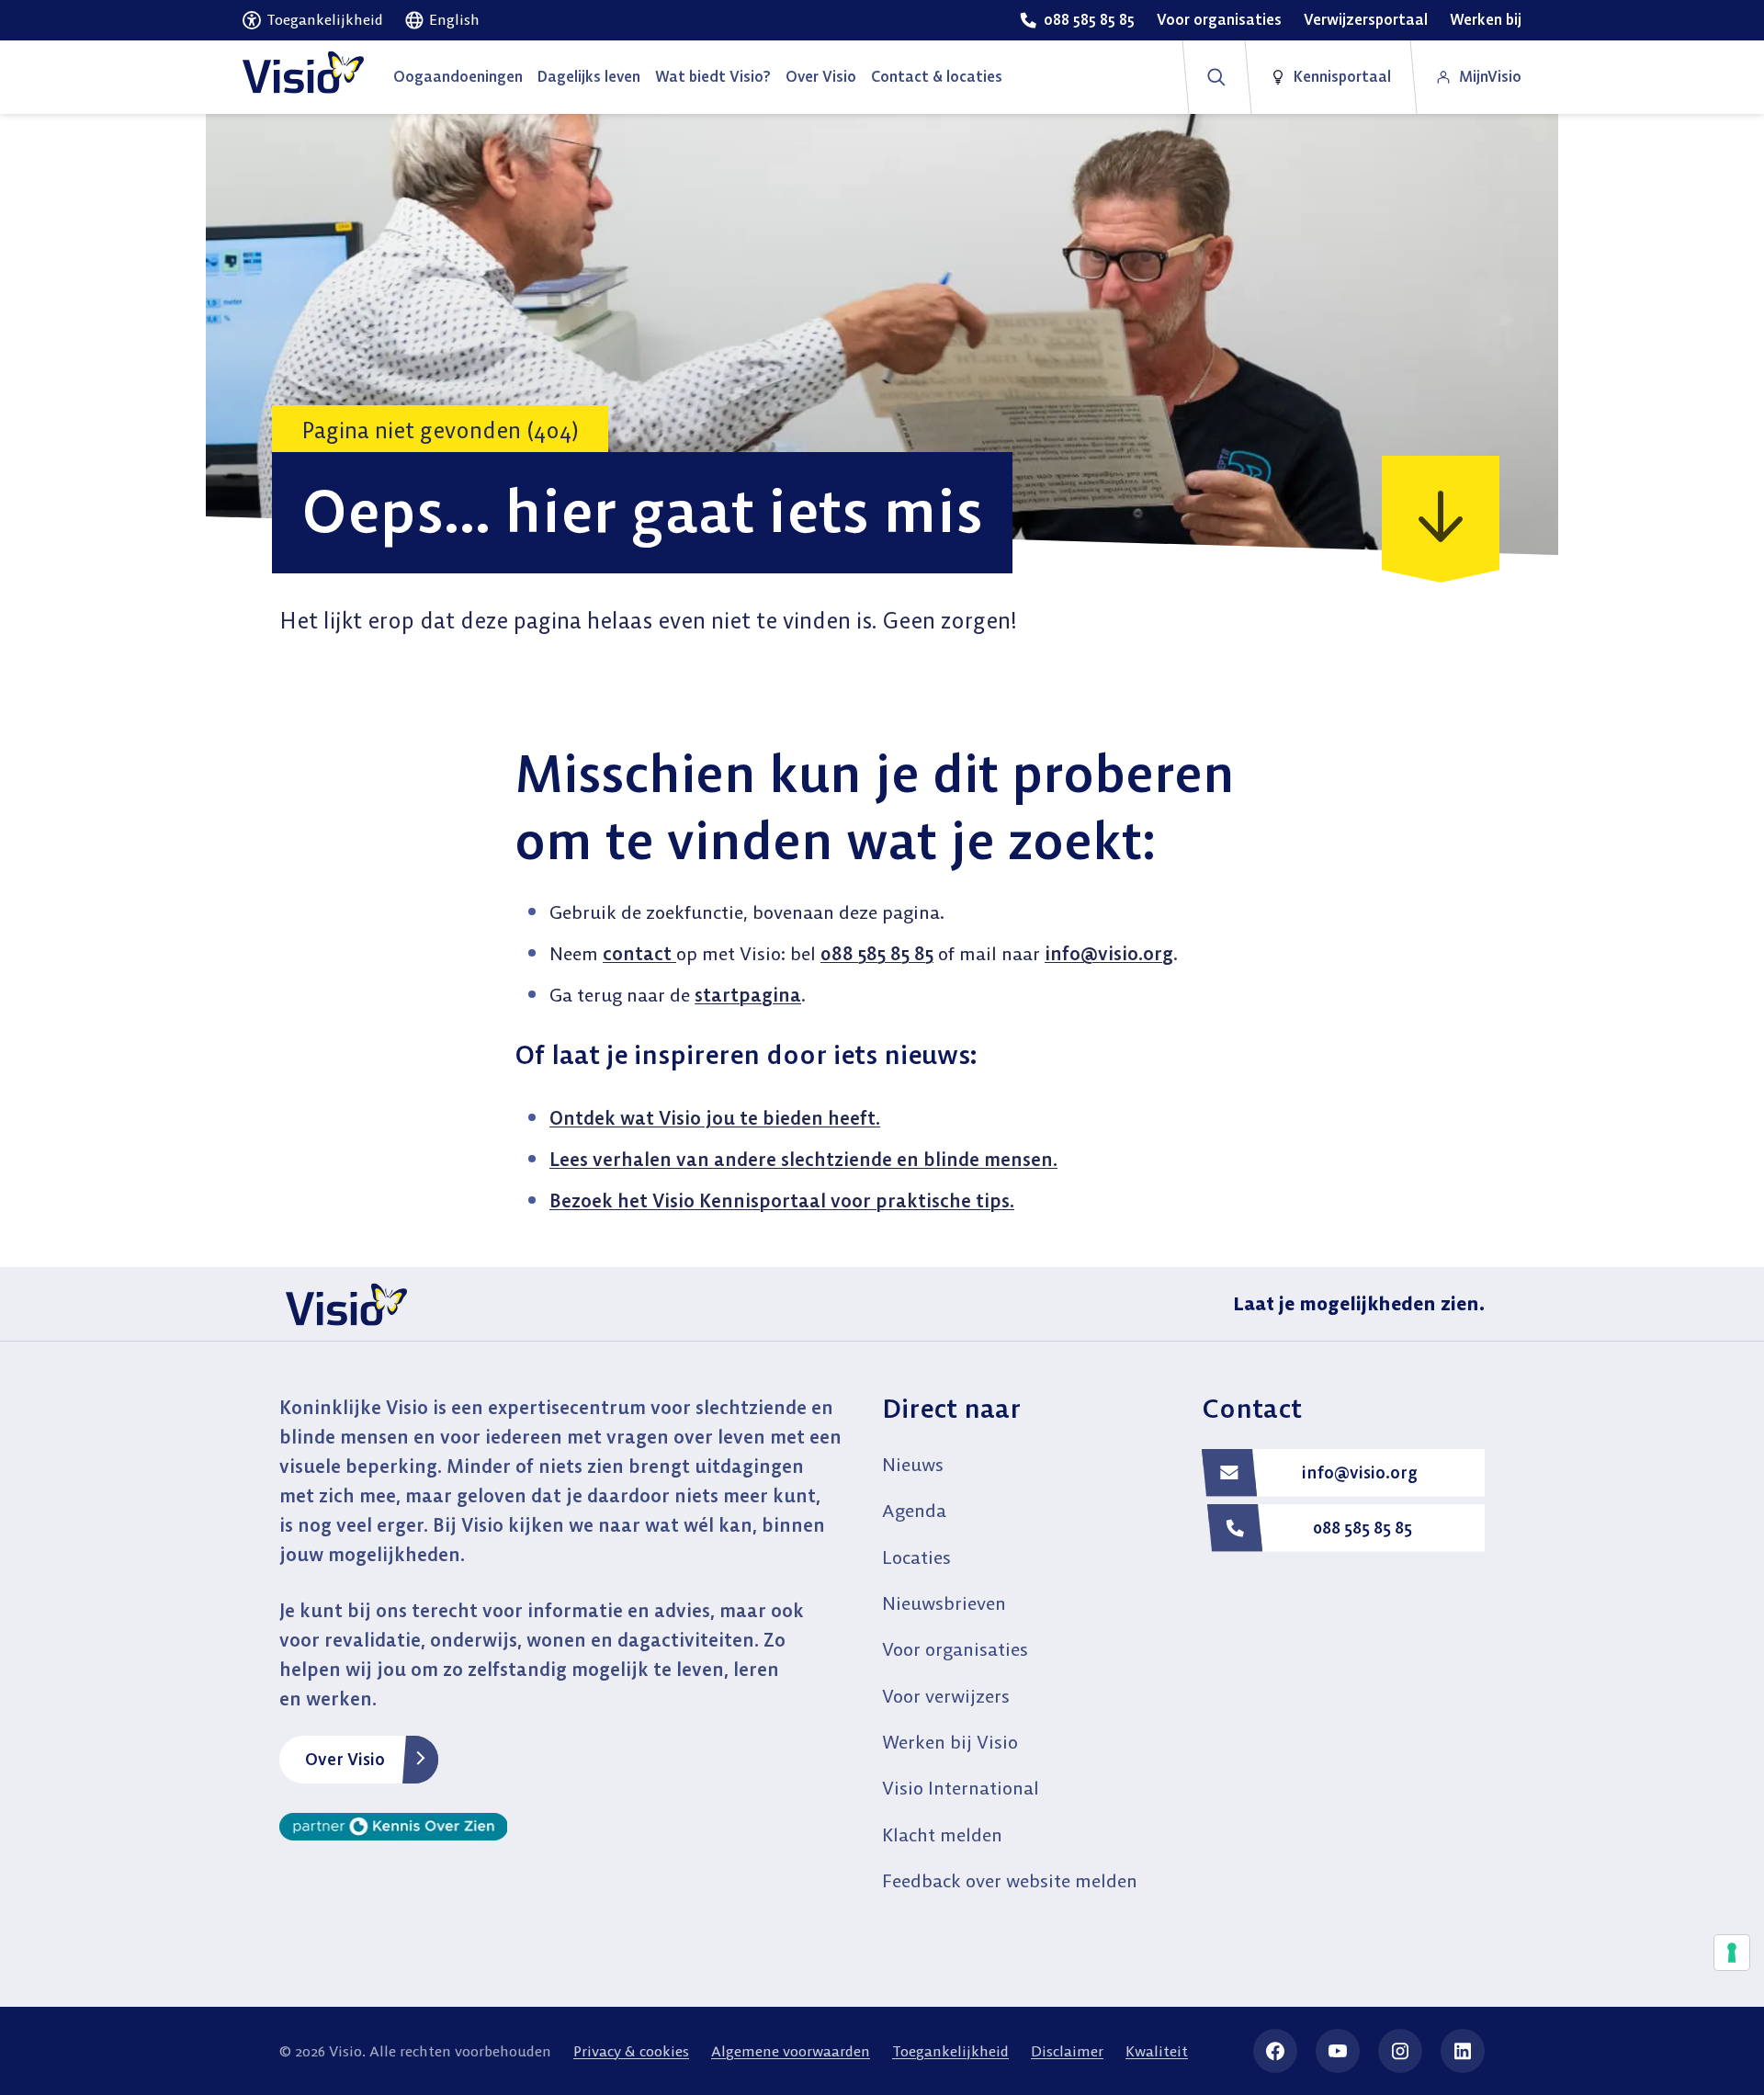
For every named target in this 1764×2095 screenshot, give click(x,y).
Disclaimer (1067, 2051)
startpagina (748, 995)
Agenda (914, 1510)
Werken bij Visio (950, 1742)
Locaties (916, 1557)
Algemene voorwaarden (791, 2051)
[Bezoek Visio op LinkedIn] (1463, 2051)
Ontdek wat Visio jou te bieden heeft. (715, 1118)
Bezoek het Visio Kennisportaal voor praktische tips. (782, 1200)
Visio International (961, 1788)
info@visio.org (1109, 953)
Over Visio (345, 1759)
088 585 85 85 (877, 953)
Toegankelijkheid (950, 2051)
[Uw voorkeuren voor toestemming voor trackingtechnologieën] (1732, 1953)
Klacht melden (942, 1835)
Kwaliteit (1157, 2051)
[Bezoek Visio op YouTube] (1338, 2051)
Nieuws (913, 1464)
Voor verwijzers (946, 1696)
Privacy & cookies (631, 2051)
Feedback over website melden (1010, 1880)
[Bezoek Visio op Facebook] (1275, 2051)
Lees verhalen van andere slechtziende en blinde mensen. (803, 1159)
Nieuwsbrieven (944, 1603)
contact (639, 953)
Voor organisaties (955, 1649)
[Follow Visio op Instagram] (1400, 2051)
